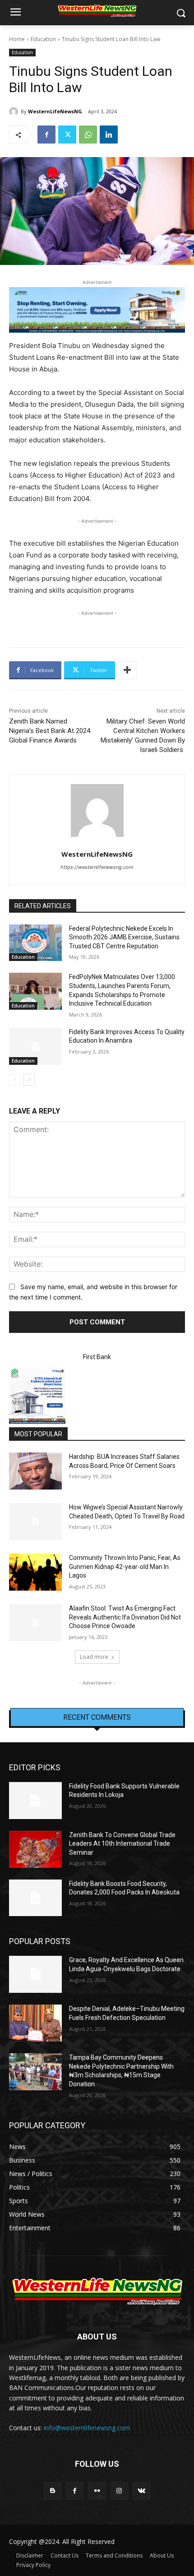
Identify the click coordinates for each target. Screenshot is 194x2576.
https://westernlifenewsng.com (97, 867)
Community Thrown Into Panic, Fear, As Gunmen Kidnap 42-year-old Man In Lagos (125, 1566)
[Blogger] (53, 2491)
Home (17, 39)
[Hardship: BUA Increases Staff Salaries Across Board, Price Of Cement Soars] (35, 1471)
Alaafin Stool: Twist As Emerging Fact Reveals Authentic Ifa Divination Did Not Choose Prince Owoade (125, 1617)
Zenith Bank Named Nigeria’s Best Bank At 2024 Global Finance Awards (51, 731)
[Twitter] (67, 135)
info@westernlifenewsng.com (87, 2428)
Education (43, 39)
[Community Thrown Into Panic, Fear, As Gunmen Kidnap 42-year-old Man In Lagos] (35, 1572)
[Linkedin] (109, 135)
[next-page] (29, 1080)
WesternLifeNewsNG (55, 111)
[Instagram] (119, 2491)
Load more (94, 1657)
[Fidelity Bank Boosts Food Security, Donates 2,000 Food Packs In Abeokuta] (35, 1898)
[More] (127, 670)
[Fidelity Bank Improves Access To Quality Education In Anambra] (35, 1046)
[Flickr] (97, 2491)
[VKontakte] (141, 2491)
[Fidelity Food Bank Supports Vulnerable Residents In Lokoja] (35, 1801)
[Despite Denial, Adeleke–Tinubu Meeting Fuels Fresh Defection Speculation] (35, 2023)
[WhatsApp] (88, 135)
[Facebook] (46, 135)
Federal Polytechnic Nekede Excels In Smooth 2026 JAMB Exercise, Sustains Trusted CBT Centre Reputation (124, 937)
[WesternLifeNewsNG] (15, 111)
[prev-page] (15, 1080)
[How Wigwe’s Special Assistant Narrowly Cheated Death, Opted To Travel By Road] (35, 1522)
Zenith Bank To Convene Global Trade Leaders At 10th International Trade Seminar (122, 1844)
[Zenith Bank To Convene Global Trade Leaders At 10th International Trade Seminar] (35, 1849)
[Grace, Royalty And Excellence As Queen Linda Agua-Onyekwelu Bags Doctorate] (35, 1974)
